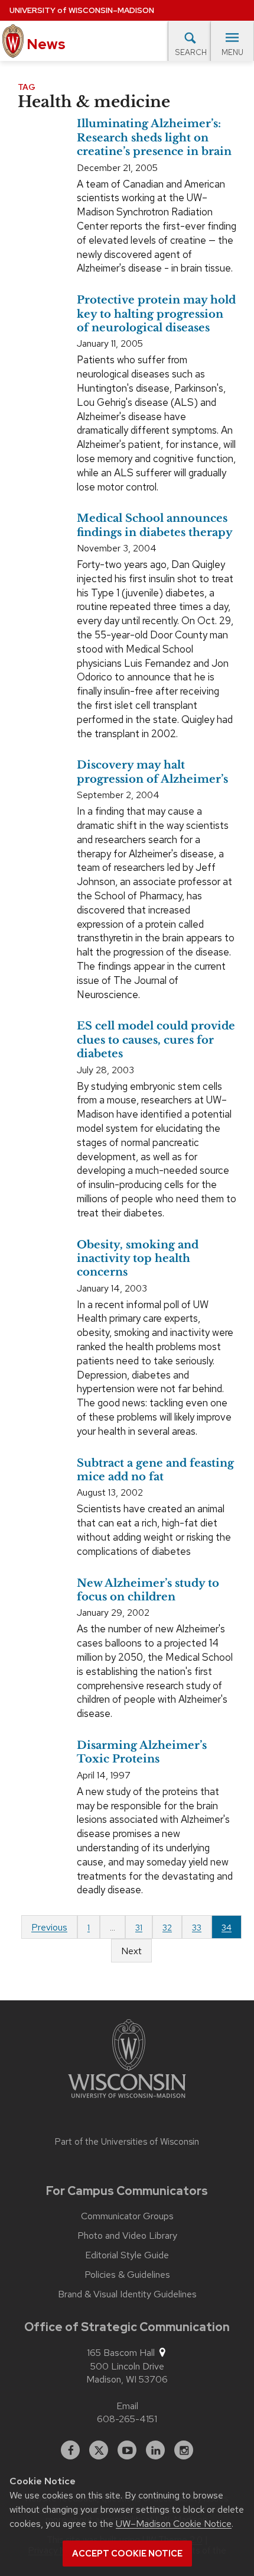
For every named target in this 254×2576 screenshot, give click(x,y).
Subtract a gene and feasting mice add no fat (155, 1470)
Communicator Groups (127, 2216)
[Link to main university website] (127, 2061)
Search (191, 52)
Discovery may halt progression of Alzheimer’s (152, 772)
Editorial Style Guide (127, 2255)
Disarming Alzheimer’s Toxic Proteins (142, 1752)
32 (167, 1928)
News (45, 44)
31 (139, 1928)
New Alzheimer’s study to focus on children (148, 1590)
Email (127, 2406)
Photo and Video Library (127, 2236)
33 (197, 1928)
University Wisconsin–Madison (82, 10)
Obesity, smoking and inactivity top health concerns (138, 1259)
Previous (49, 1927)
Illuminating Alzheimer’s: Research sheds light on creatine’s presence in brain (154, 138)
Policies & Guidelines (127, 2275)
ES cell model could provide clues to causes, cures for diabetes (156, 1040)
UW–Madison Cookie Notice (174, 2524)
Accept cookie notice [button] (127, 2554)
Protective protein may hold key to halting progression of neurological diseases (156, 314)
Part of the (127, 2142)
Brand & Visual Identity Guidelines (127, 2294)
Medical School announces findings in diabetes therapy (155, 525)
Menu (232, 52)
